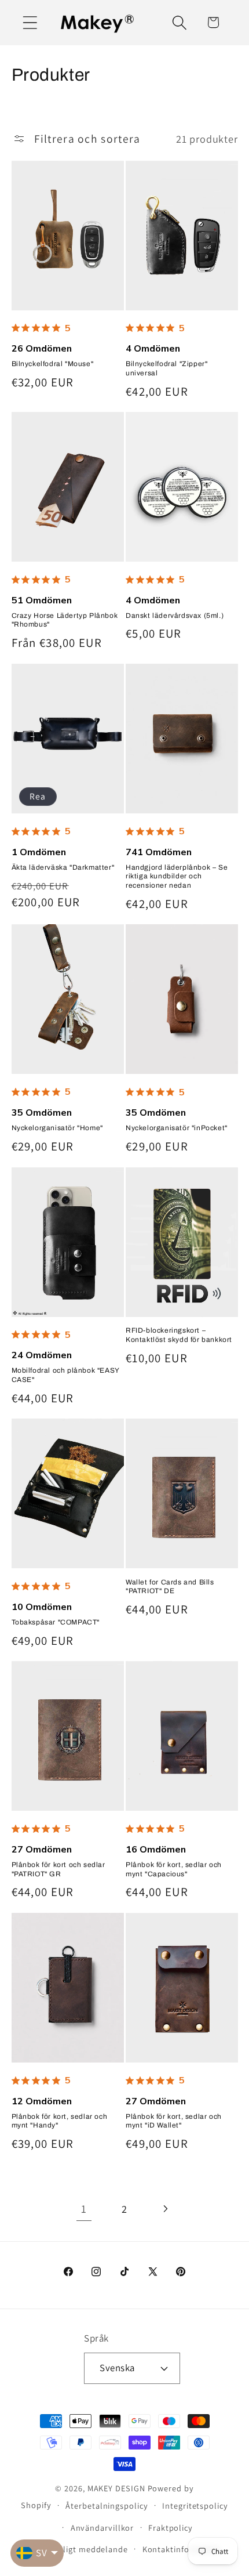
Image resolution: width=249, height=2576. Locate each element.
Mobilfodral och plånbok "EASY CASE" (65, 1375)
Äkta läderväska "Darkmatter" (63, 867)
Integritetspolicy (195, 2506)
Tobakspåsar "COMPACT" (56, 1622)
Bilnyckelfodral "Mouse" (53, 364)
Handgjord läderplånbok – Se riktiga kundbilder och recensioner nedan (177, 876)
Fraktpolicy (171, 2528)
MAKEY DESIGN (116, 2488)
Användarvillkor (102, 2528)
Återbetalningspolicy (107, 2506)
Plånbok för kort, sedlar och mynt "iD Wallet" (174, 2121)
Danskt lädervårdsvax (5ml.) (175, 616)
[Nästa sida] (165, 2209)
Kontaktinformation (182, 2549)
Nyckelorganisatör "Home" (57, 1128)
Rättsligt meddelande (85, 2549)
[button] (30, 22)
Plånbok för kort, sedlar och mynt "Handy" (60, 2121)
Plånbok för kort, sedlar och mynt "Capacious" (174, 1869)
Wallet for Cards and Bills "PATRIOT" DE (170, 1587)
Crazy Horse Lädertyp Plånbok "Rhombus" (65, 620)
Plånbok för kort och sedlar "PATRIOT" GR (58, 1869)
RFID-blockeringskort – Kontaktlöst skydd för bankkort (179, 1335)
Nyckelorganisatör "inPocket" (177, 1128)
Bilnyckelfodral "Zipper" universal (166, 368)
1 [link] (84, 2209)
